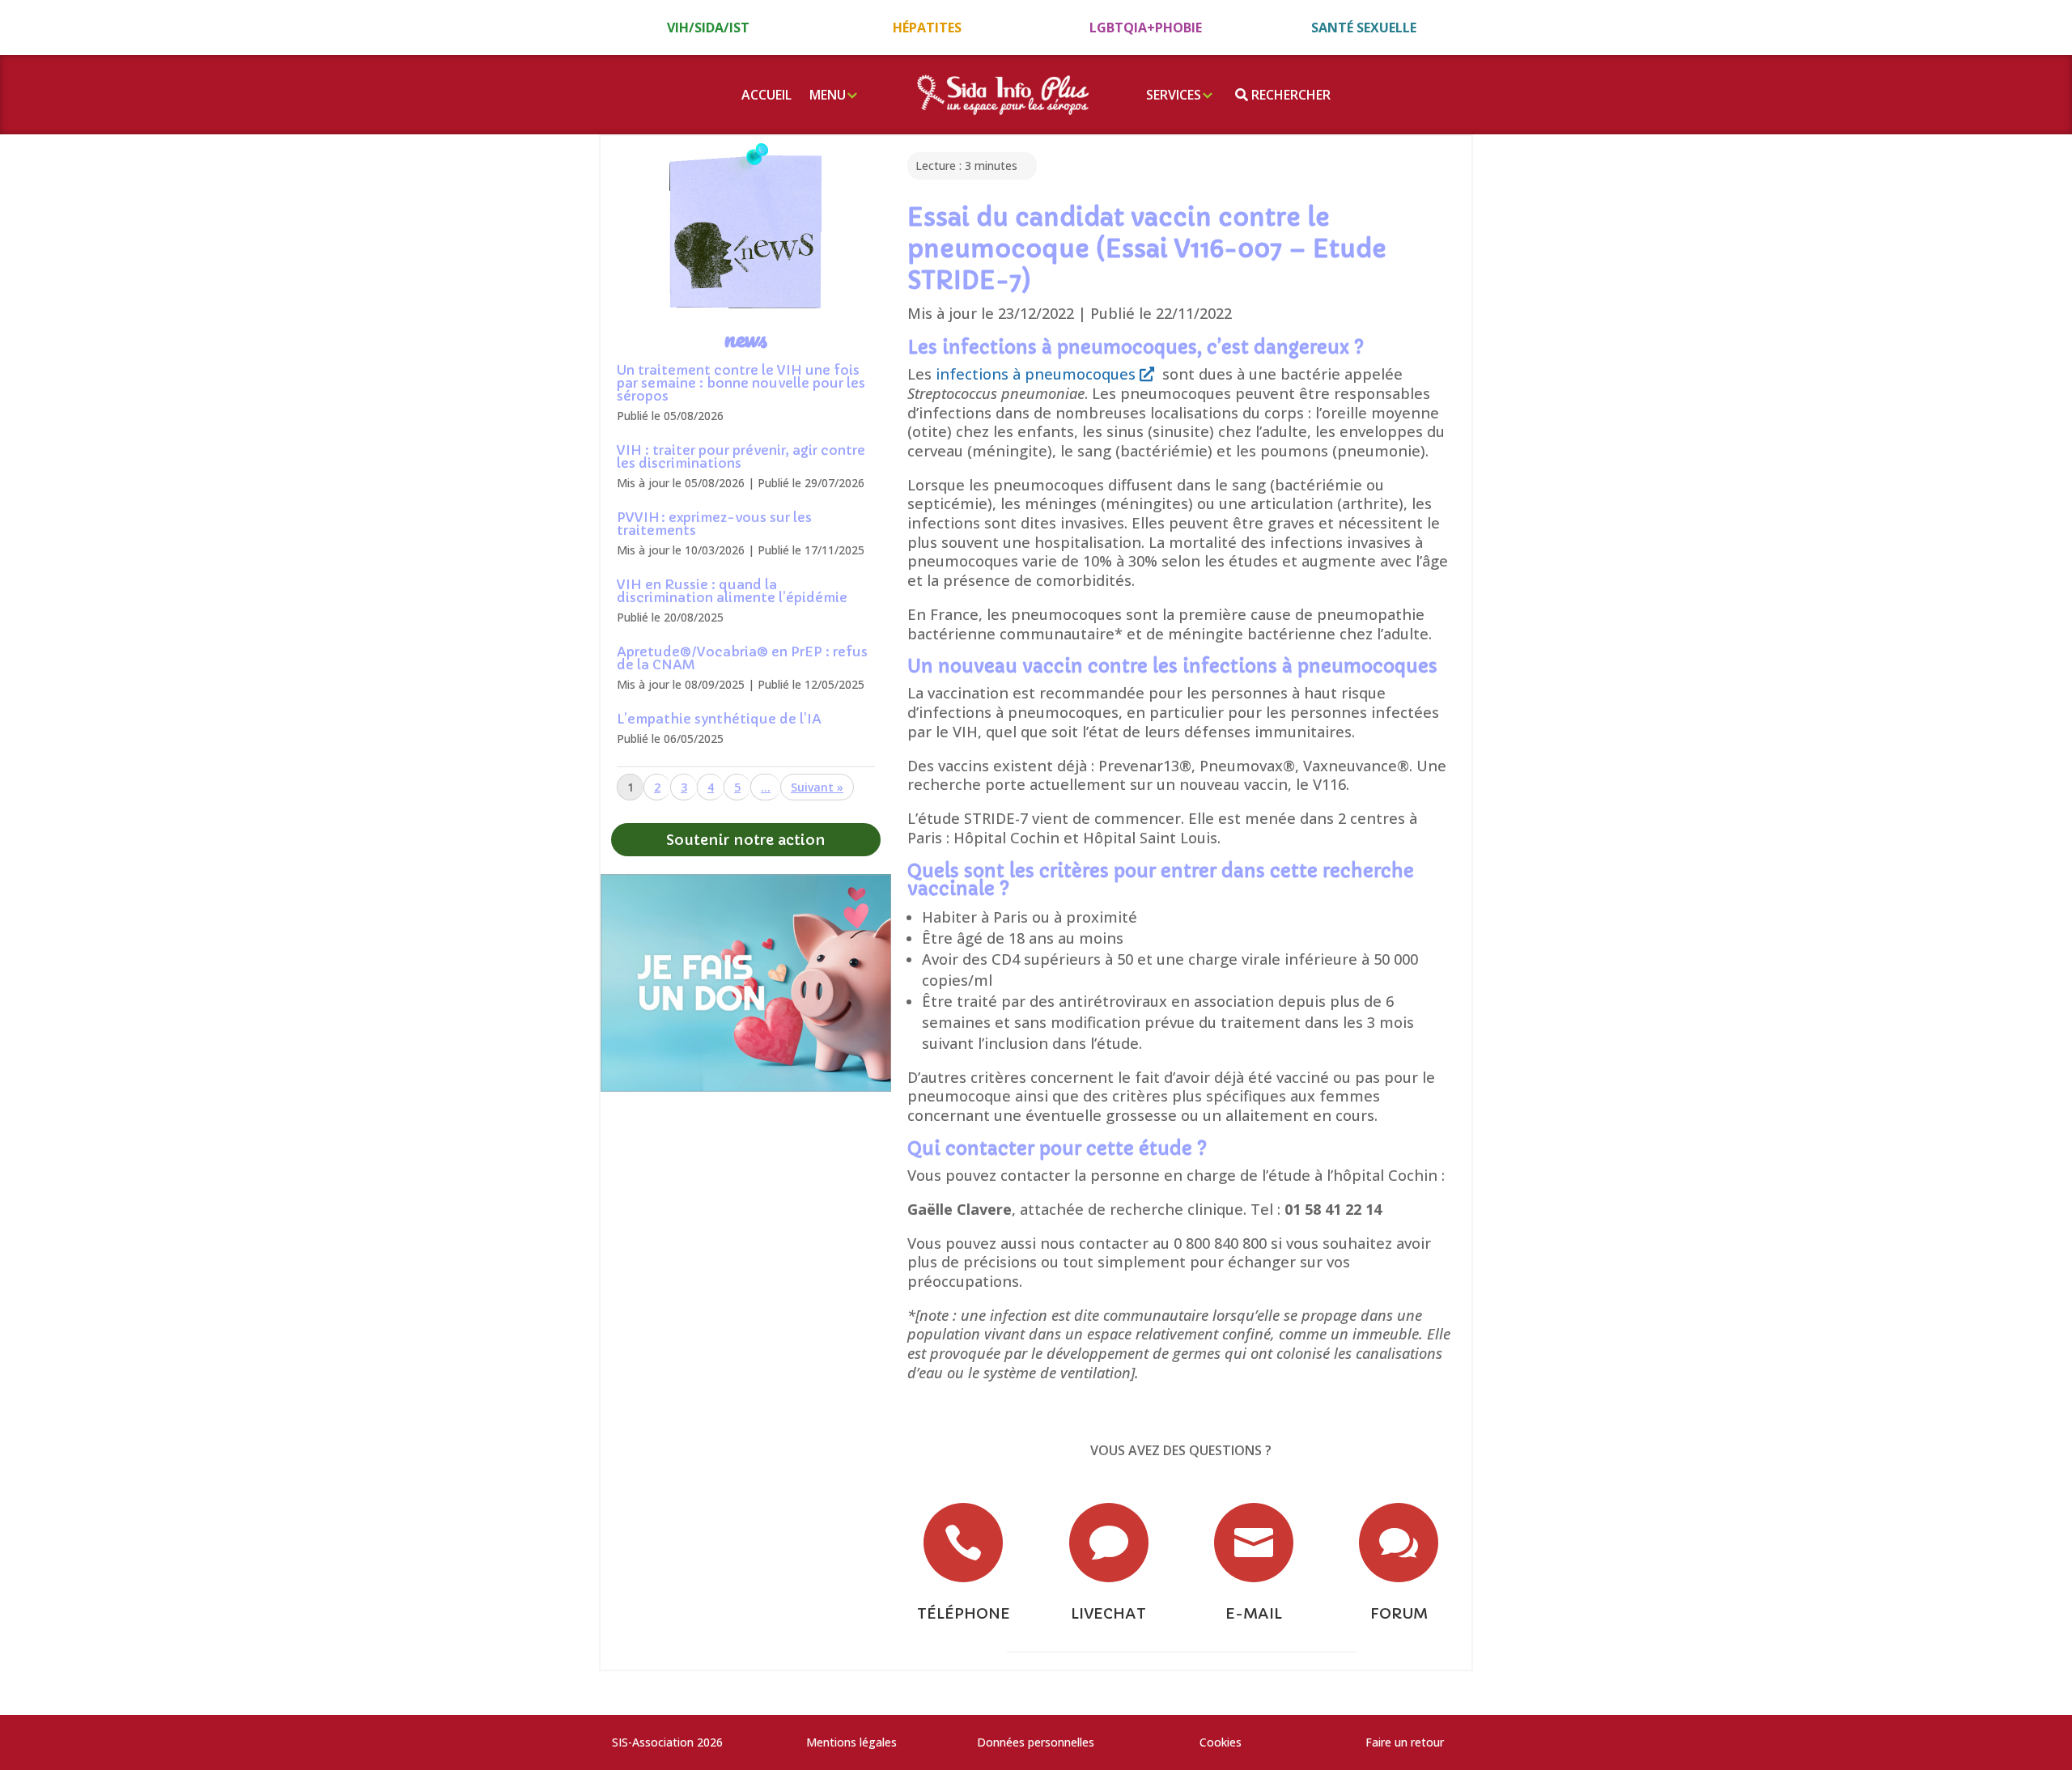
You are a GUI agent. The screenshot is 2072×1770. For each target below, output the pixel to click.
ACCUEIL (766, 95)
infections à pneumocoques (1038, 374)
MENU (828, 95)
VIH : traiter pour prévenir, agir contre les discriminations (741, 456)
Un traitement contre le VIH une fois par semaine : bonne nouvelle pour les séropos (741, 383)
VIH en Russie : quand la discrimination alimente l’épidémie (732, 591)
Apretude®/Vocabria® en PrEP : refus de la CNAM (742, 658)
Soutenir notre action (746, 840)
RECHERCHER (1289, 95)
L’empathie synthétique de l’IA (719, 719)
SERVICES (1174, 95)
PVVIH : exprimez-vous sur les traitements (714, 524)
